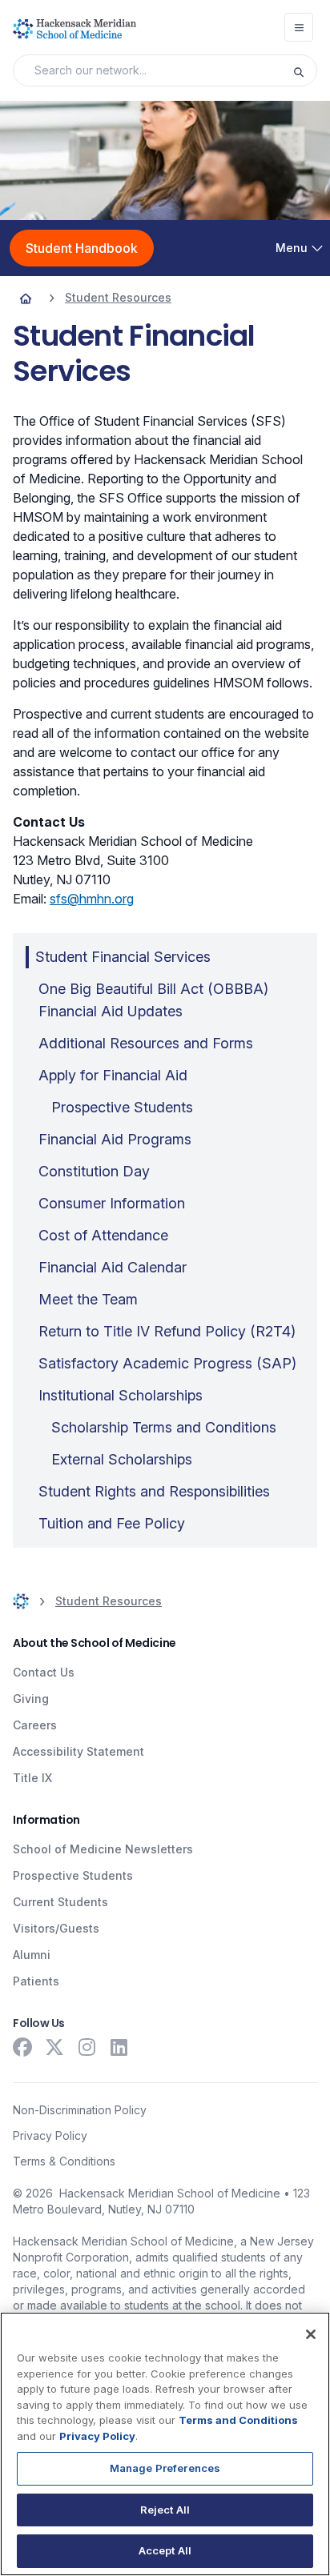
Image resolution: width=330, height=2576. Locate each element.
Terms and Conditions (238, 2420)
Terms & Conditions (64, 2161)
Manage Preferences (165, 2468)
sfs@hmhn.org (92, 899)
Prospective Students (73, 1875)
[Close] (311, 2334)
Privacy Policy (50, 2135)
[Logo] (74, 29)
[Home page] (26, 298)
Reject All (165, 2510)
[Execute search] (304, 70)
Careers (35, 1725)
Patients (36, 1981)
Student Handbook (82, 248)
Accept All (165, 2550)
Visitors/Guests (56, 1928)
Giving (31, 1699)
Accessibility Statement (78, 1751)
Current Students (60, 1902)
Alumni (32, 1955)
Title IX (32, 1778)
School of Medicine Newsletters (103, 1849)
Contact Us (44, 1672)
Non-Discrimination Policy (80, 2110)
